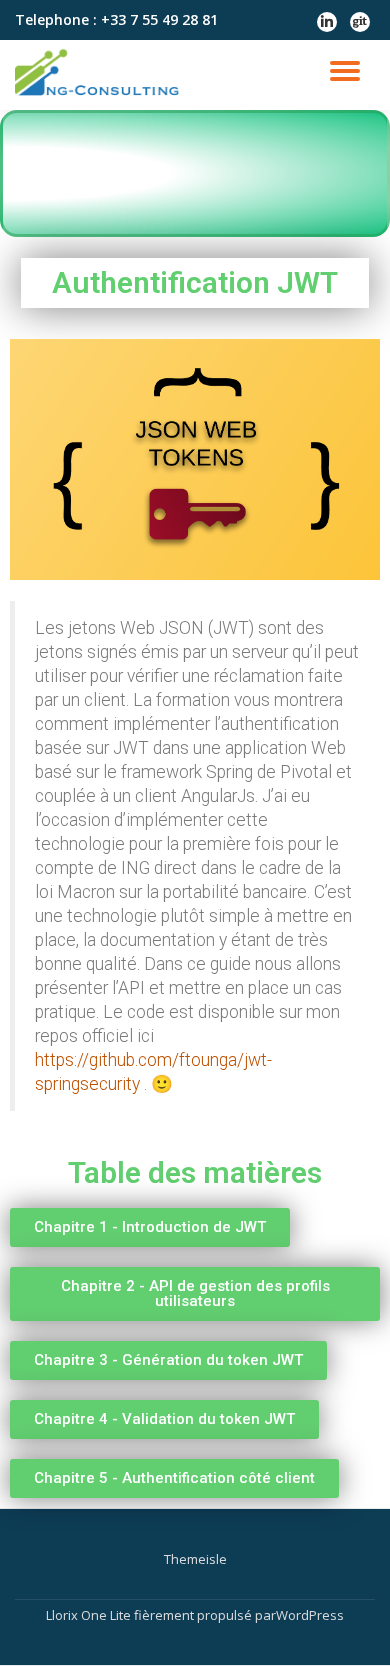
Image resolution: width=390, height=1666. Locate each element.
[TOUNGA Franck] (101, 75)
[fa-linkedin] (327, 27)
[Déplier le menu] (345, 71)
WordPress (310, 1615)
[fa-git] (360, 27)
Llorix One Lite (90, 1615)
